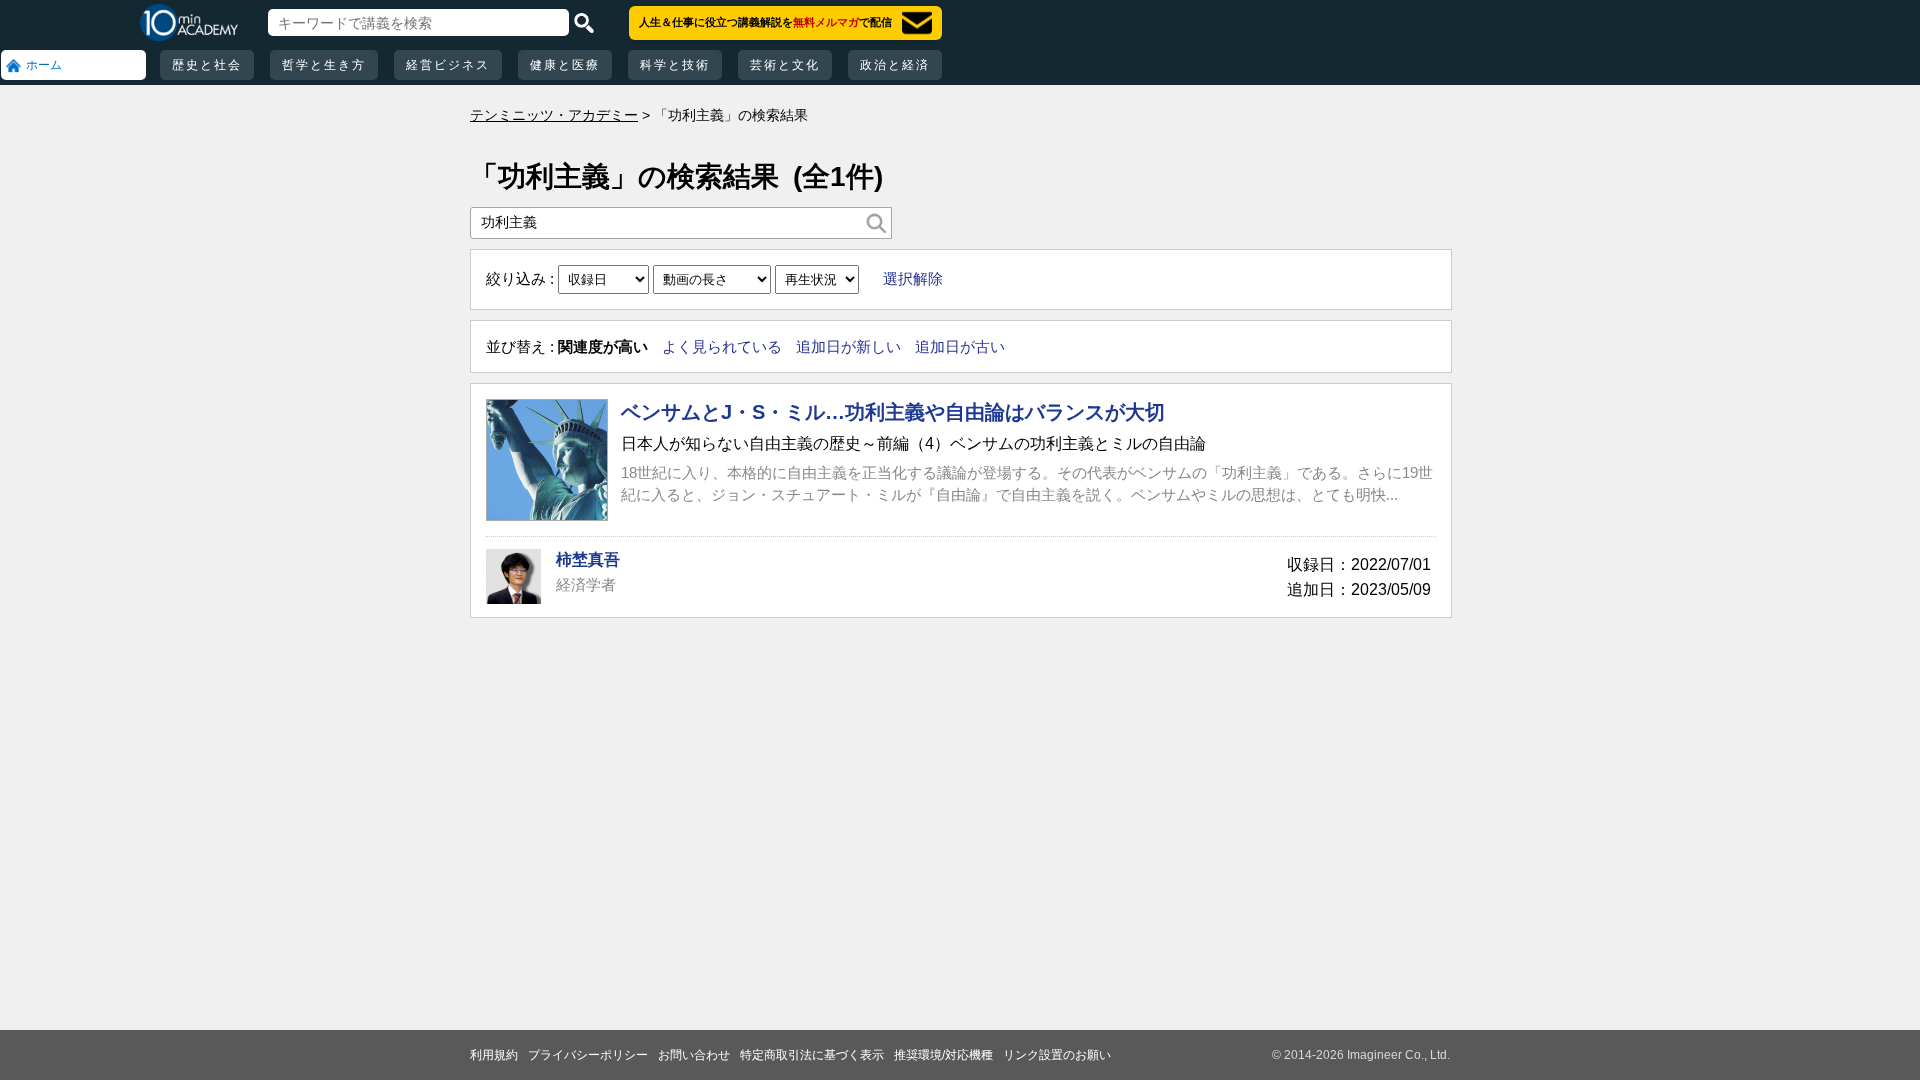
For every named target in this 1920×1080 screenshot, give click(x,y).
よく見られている (722, 346)
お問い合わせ (694, 1055)
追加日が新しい (848, 346)
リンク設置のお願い (1057, 1055)
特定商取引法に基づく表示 (812, 1055)
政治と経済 (895, 65)
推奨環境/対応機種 (943, 1055)
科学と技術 (675, 65)
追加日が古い (960, 346)
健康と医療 (565, 65)
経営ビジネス (448, 65)
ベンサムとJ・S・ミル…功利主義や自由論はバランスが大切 (893, 412)
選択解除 (913, 278)
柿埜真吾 (588, 559)
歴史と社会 (207, 65)
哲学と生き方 (324, 65)
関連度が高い (603, 346)
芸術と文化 (785, 65)
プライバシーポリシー (588, 1055)
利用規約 (494, 1055)
